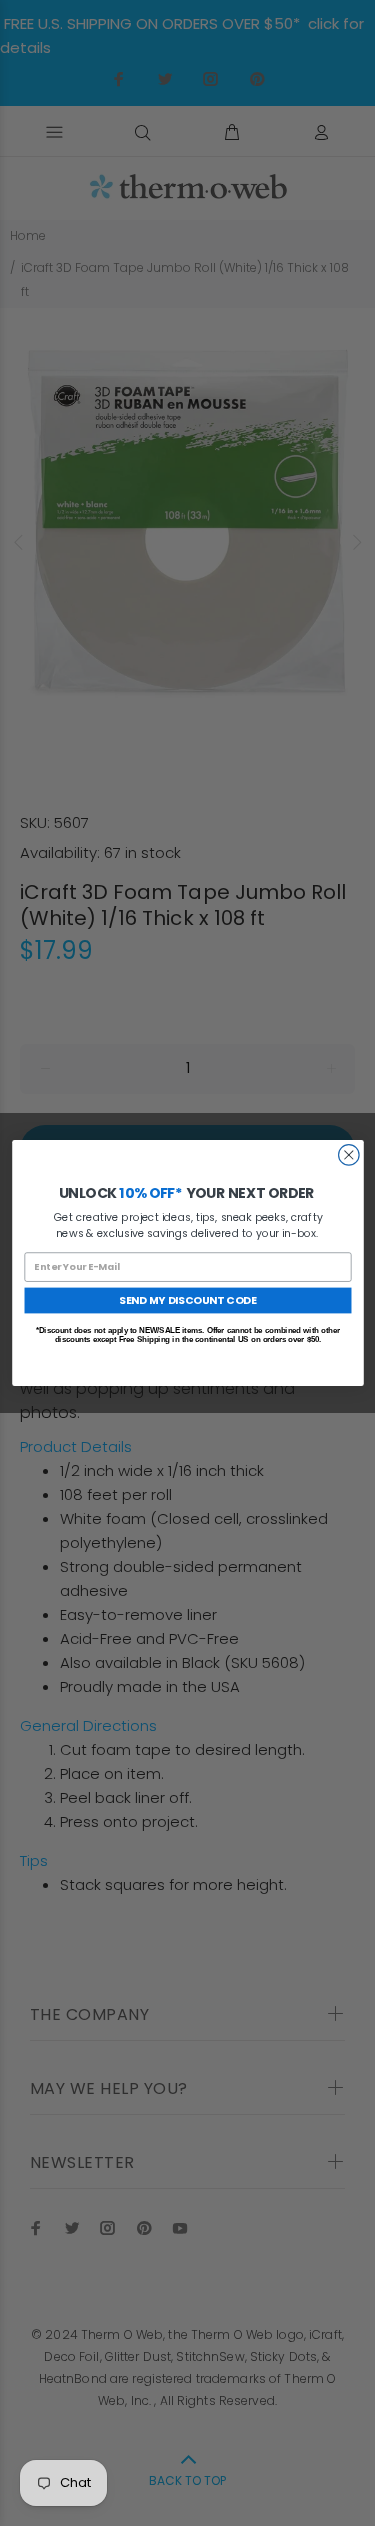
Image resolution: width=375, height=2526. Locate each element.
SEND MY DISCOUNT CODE (188, 1300)
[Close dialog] (348, 1155)
